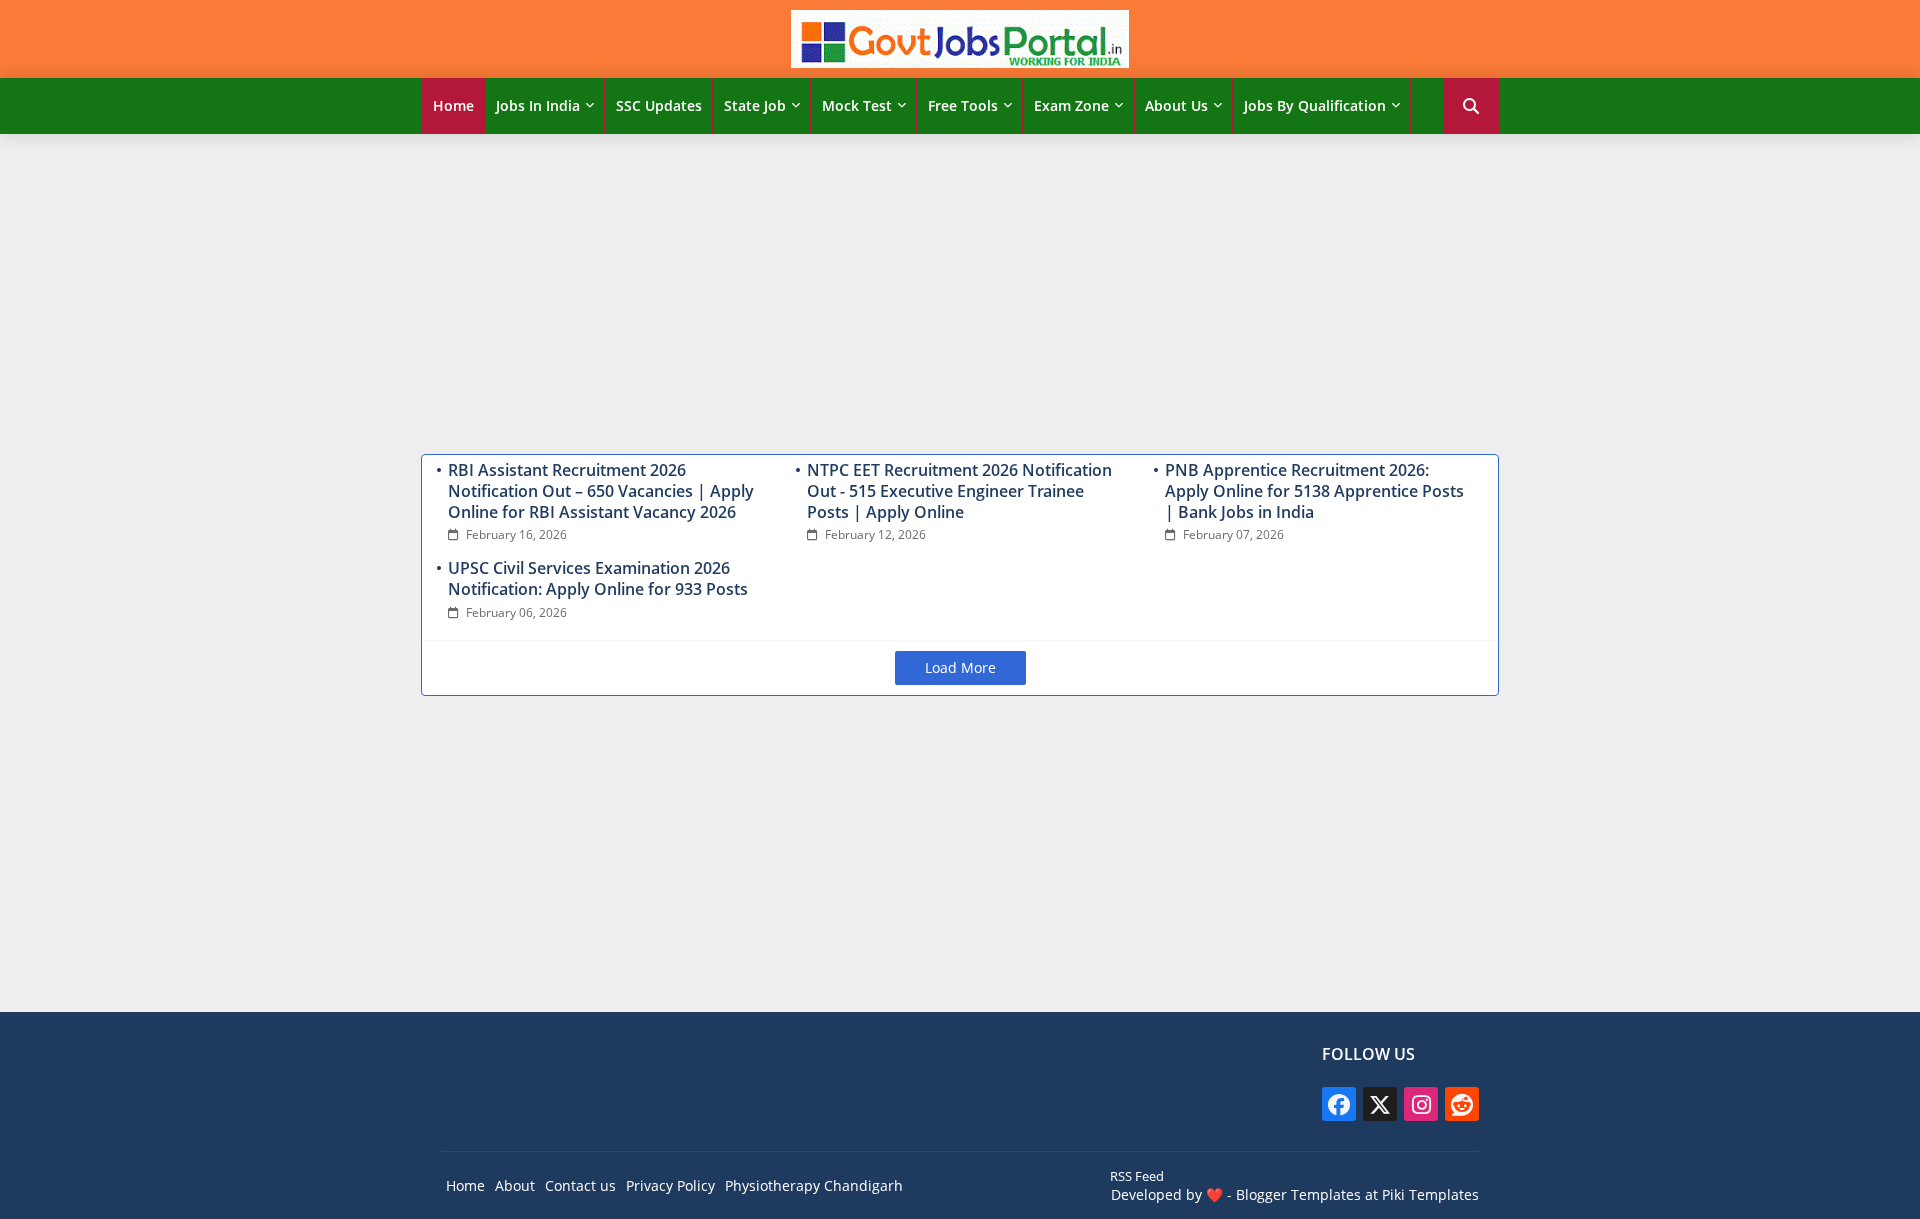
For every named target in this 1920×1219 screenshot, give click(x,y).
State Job (755, 105)
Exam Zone (1071, 105)
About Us (1176, 105)
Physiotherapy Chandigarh (814, 1185)
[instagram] (1421, 1104)
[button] (1471, 106)
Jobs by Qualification (1315, 105)
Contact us (580, 1185)
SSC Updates (659, 105)
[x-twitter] (1380, 1104)
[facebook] (1339, 1104)
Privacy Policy (670, 1185)
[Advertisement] (960, 289)
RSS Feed (1137, 1176)
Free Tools (963, 105)
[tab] (453, 106)
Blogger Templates (1298, 1194)
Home (453, 105)
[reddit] (1462, 1104)
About (515, 1185)
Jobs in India (538, 105)
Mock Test (857, 105)
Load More (960, 667)
